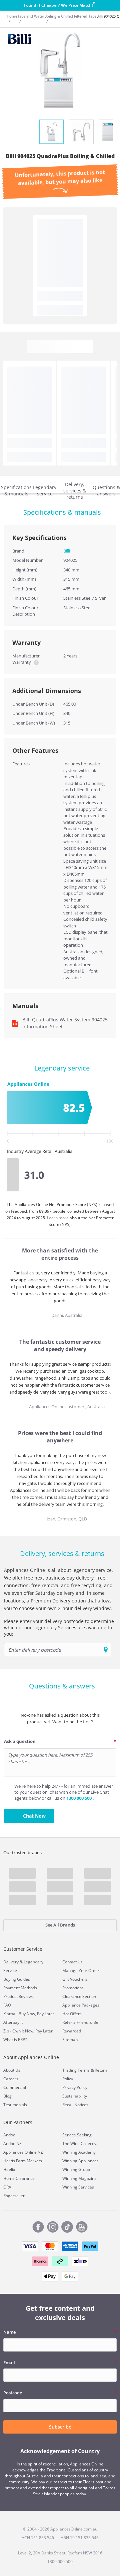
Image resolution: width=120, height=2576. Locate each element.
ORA (7, 2187)
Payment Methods (20, 1988)
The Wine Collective (80, 2144)
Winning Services (78, 2187)
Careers (11, 2079)
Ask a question (20, 1741)
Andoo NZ (12, 2144)
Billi (67, 551)
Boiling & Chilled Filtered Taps (70, 16)
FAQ (7, 2005)
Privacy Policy (75, 2087)
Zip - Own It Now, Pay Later (28, 2031)
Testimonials (15, 2105)
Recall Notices (75, 2105)
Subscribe (60, 2427)
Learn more (58, 1218)
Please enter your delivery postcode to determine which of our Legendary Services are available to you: (59, 1628)
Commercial (15, 2087)
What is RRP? (15, 2040)
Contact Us (72, 1962)
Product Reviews (18, 1996)
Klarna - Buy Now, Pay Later (29, 2014)
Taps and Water (31, 16)
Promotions (73, 1988)
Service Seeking (77, 2135)
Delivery (11, 1962)
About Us (12, 2070)
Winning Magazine (79, 2178)
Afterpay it (13, 2022)
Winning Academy (79, 2152)
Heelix (9, 2169)
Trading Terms (76, 2070)
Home (12, 16)
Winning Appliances (80, 2161)
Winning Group (76, 2169)
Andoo (9, 2135)
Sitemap (70, 2040)
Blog (7, 2096)
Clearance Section (79, 1996)
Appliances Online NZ (23, 2152)
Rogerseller (14, 2196)
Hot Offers (72, 2014)
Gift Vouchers (75, 1979)
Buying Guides (17, 1979)
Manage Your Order (81, 1971)
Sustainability (75, 2096)
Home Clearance (19, 2178)
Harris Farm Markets (23, 2161)
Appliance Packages (81, 2005)
